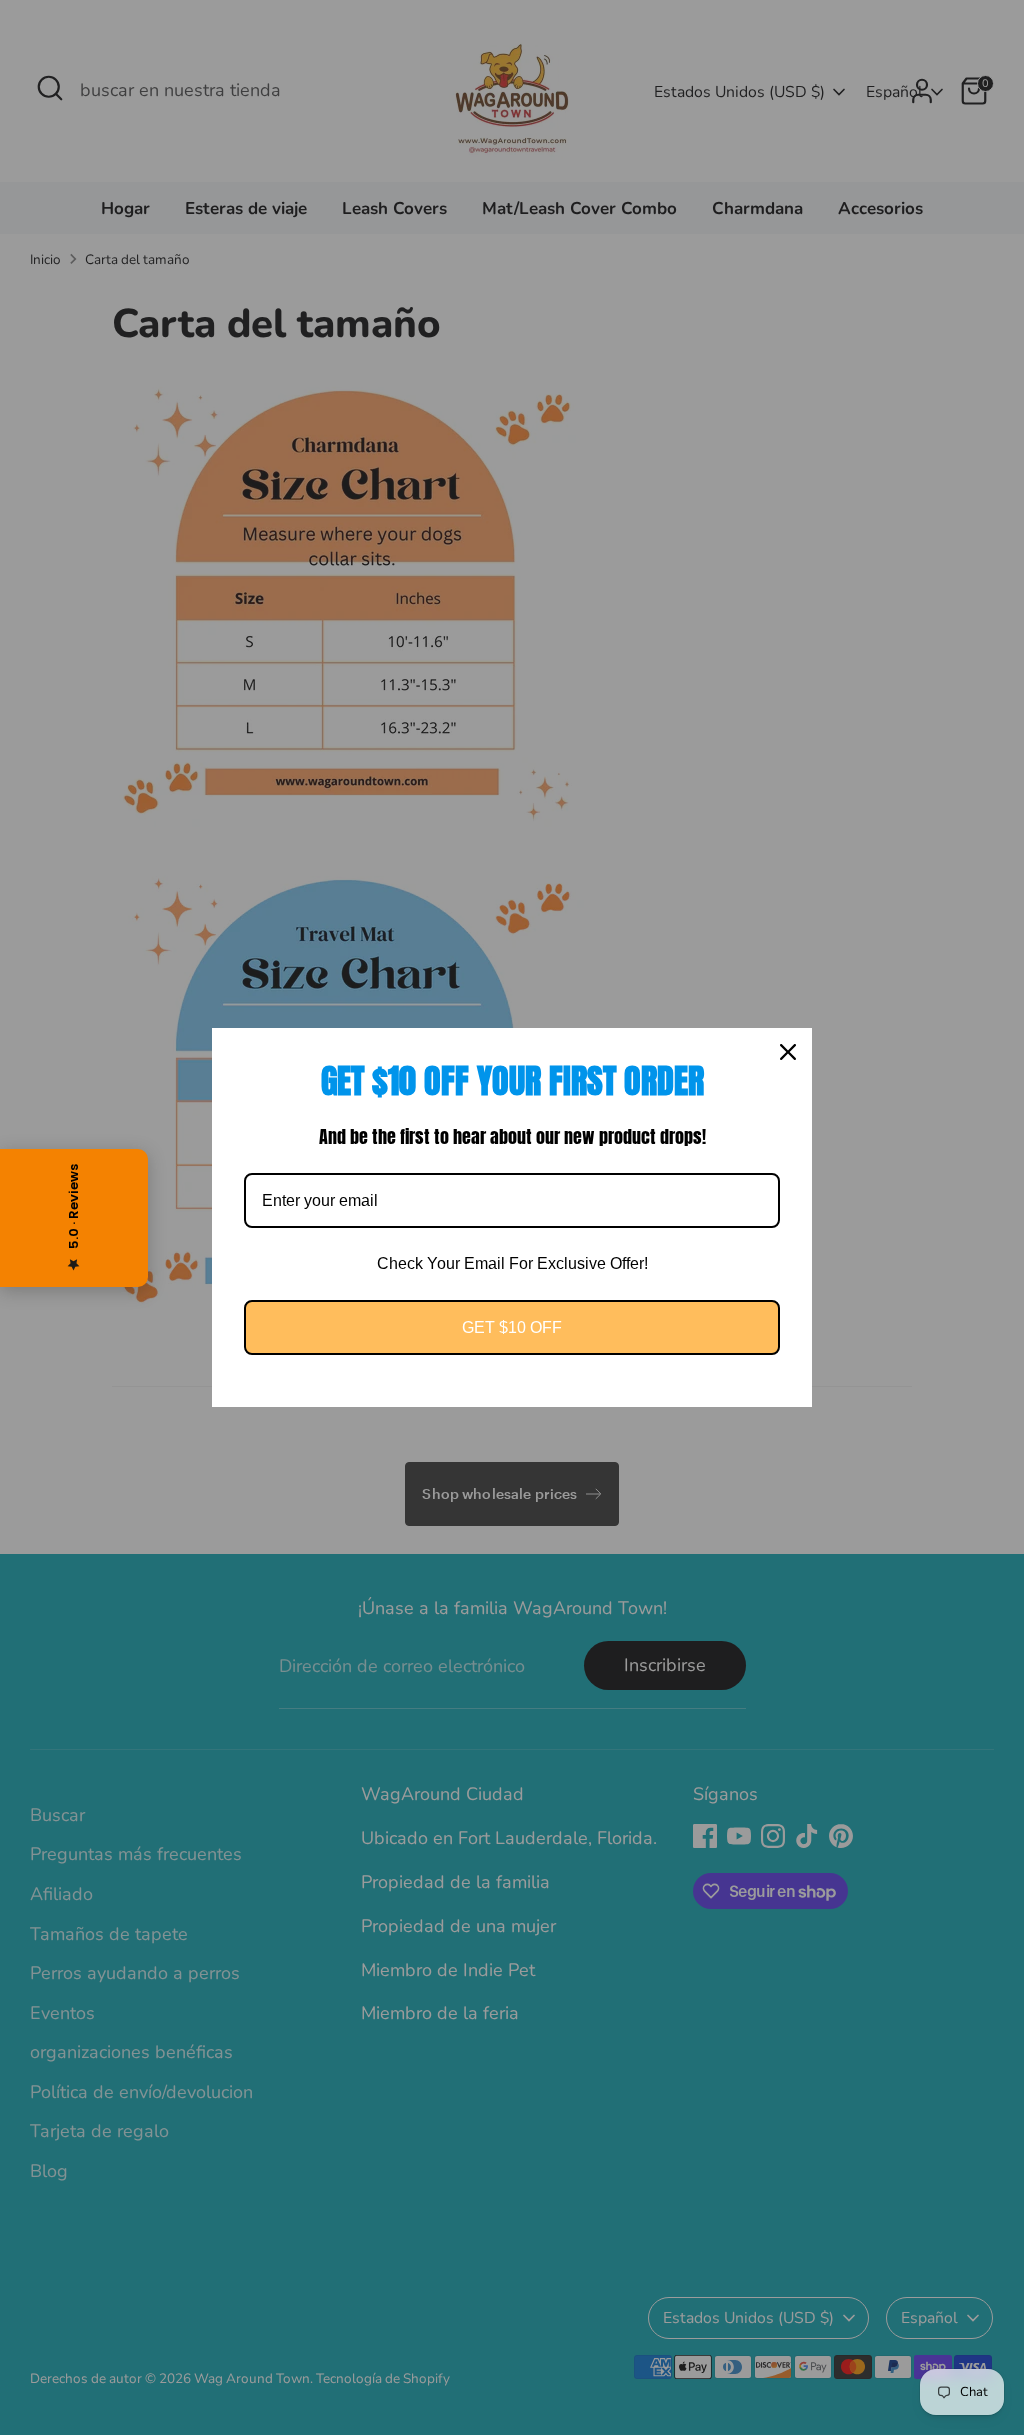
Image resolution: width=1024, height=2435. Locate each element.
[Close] (788, 1052)
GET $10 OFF (512, 1327)
